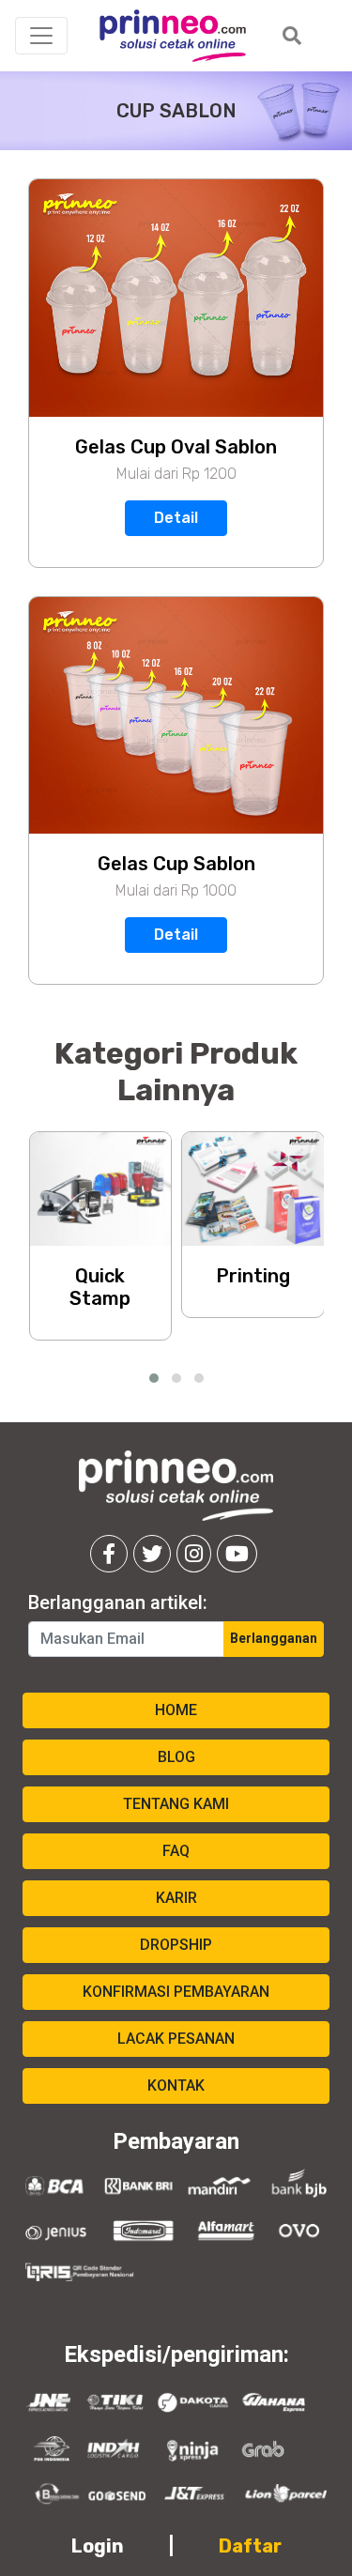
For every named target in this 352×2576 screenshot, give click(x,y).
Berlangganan (274, 1638)
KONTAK (176, 2085)
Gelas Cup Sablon (176, 864)
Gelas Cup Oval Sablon (176, 447)
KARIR (176, 1898)
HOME (176, 1710)
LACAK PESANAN (176, 2039)
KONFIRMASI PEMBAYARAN (176, 1992)
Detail (176, 518)
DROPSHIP (176, 1945)
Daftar (250, 2546)
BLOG (176, 1757)
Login (98, 2546)
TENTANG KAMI (176, 1804)
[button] (154, 1378)
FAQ (176, 1851)
